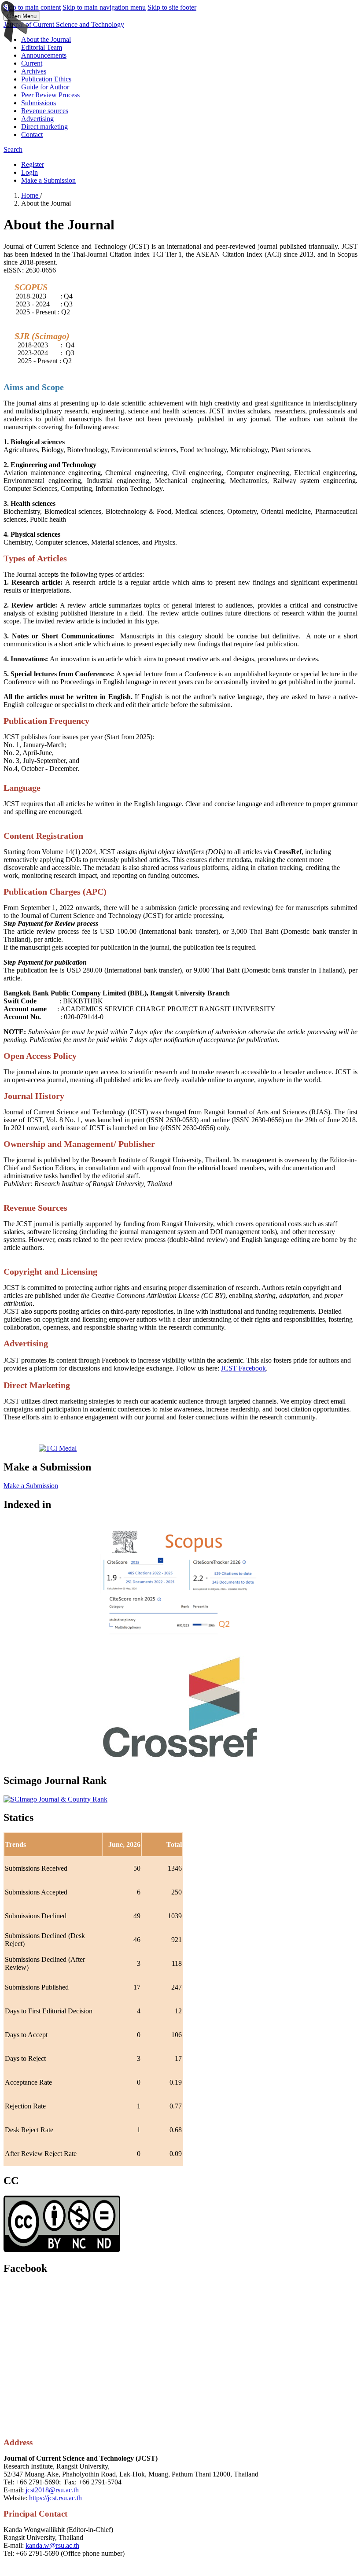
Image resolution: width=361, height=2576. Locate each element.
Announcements (44, 55)
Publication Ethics (46, 79)
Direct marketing (44, 127)
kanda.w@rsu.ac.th (52, 2545)
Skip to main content (32, 7)
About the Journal (46, 39)
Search (13, 149)
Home (31, 195)
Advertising (37, 119)
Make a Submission (48, 180)
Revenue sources (45, 111)
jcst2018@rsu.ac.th (52, 2490)
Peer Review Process (50, 95)
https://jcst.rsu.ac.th (55, 2498)
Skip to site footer (172, 7)
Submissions (39, 103)
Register (33, 164)
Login (29, 172)
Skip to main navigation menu (104, 7)
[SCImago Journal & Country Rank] (55, 1799)
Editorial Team (42, 47)
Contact (32, 135)
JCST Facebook (243, 1368)
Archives (34, 71)
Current (32, 63)
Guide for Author (45, 87)
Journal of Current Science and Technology (64, 24)
